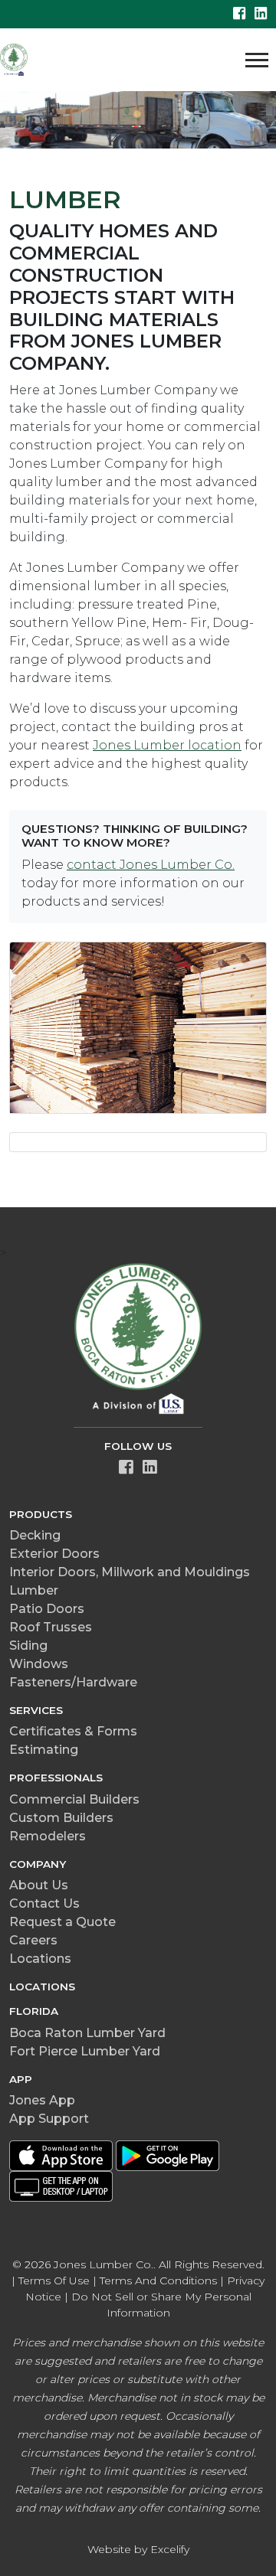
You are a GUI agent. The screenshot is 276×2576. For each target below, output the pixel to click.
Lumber (34, 1590)
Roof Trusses (51, 1627)
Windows (39, 1664)
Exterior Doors (54, 1554)
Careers (33, 1940)
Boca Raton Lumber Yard (87, 2033)
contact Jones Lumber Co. (151, 865)
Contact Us (44, 1903)
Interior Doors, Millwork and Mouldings (130, 1572)
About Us (39, 1885)
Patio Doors (47, 1609)
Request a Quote (62, 1922)
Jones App (42, 2100)
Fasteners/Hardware (73, 1682)
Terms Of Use (54, 2281)
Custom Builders (61, 1818)
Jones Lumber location (167, 745)
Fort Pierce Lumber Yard (85, 2051)
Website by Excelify (138, 2549)
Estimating (44, 1750)
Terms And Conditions (158, 2281)
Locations (40, 1959)
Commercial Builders (74, 1799)
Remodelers (48, 1836)
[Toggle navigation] (257, 60)
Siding (28, 1646)
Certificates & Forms (73, 1731)
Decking (35, 1535)
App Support (49, 2119)
